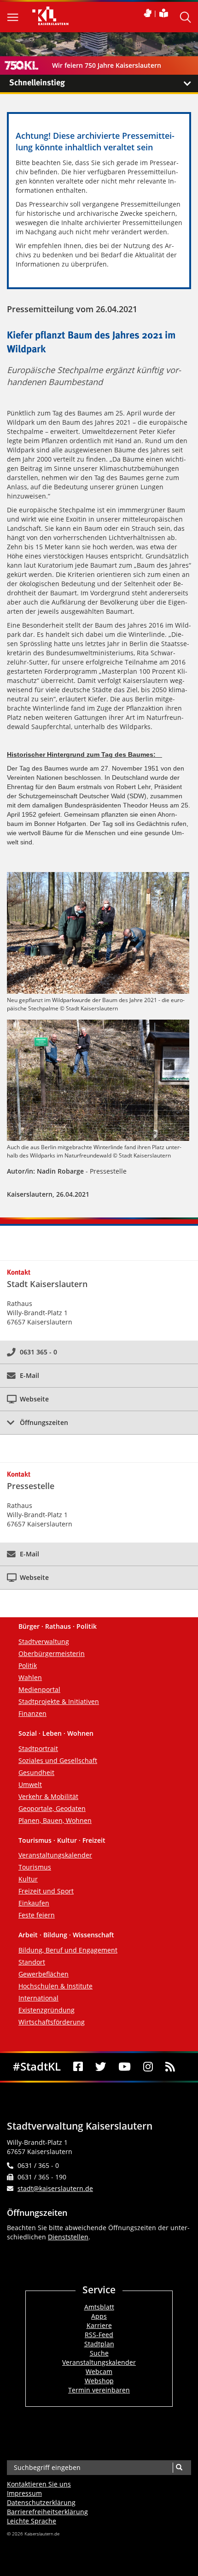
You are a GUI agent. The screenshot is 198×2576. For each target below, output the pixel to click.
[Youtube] (125, 2067)
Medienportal (39, 1689)
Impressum (24, 2493)
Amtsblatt (99, 2307)
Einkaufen (34, 1903)
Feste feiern (37, 1915)
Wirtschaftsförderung (52, 2022)
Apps (99, 2316)
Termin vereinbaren (99, 2390)
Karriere (99, 2325)
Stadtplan (99, 2344)
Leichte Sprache (32, 2521)
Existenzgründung (47, 2010)
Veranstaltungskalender (55, 1855)
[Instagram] (148, 2067)
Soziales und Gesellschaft (58, 1760)
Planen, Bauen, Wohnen (55, 1820)
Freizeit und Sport (46, 1891)
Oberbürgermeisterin (52, 1653)
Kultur (28, 1879)
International (38, 1998)
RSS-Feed (99, 2335)
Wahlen (30, 1677)
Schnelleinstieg (37, 83)
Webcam (99, 2371)
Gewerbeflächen (44, 1974)
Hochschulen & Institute (55, 1986)
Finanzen (32, 1713)
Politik (28, 1665)
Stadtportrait (38, 1748)
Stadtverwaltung (44, 1641)
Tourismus (35, 1867)
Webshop (99, 2381)
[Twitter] (101, 2067)
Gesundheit (36, 1772)
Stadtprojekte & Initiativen (59, 1701)
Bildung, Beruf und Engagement (68, 1950)
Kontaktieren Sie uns (39, 2484)
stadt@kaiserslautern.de (55, 2188)
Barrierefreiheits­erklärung (47, 2512)
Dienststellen (68, 2237)
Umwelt (30, 1784)
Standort (32, 1962)
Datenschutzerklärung (41, 2502)
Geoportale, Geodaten (52, 1808)
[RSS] (170, 2067)
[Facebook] (78, 2067)
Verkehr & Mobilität (48, 1796)
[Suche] (179, 2468)
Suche (99, 2353)
